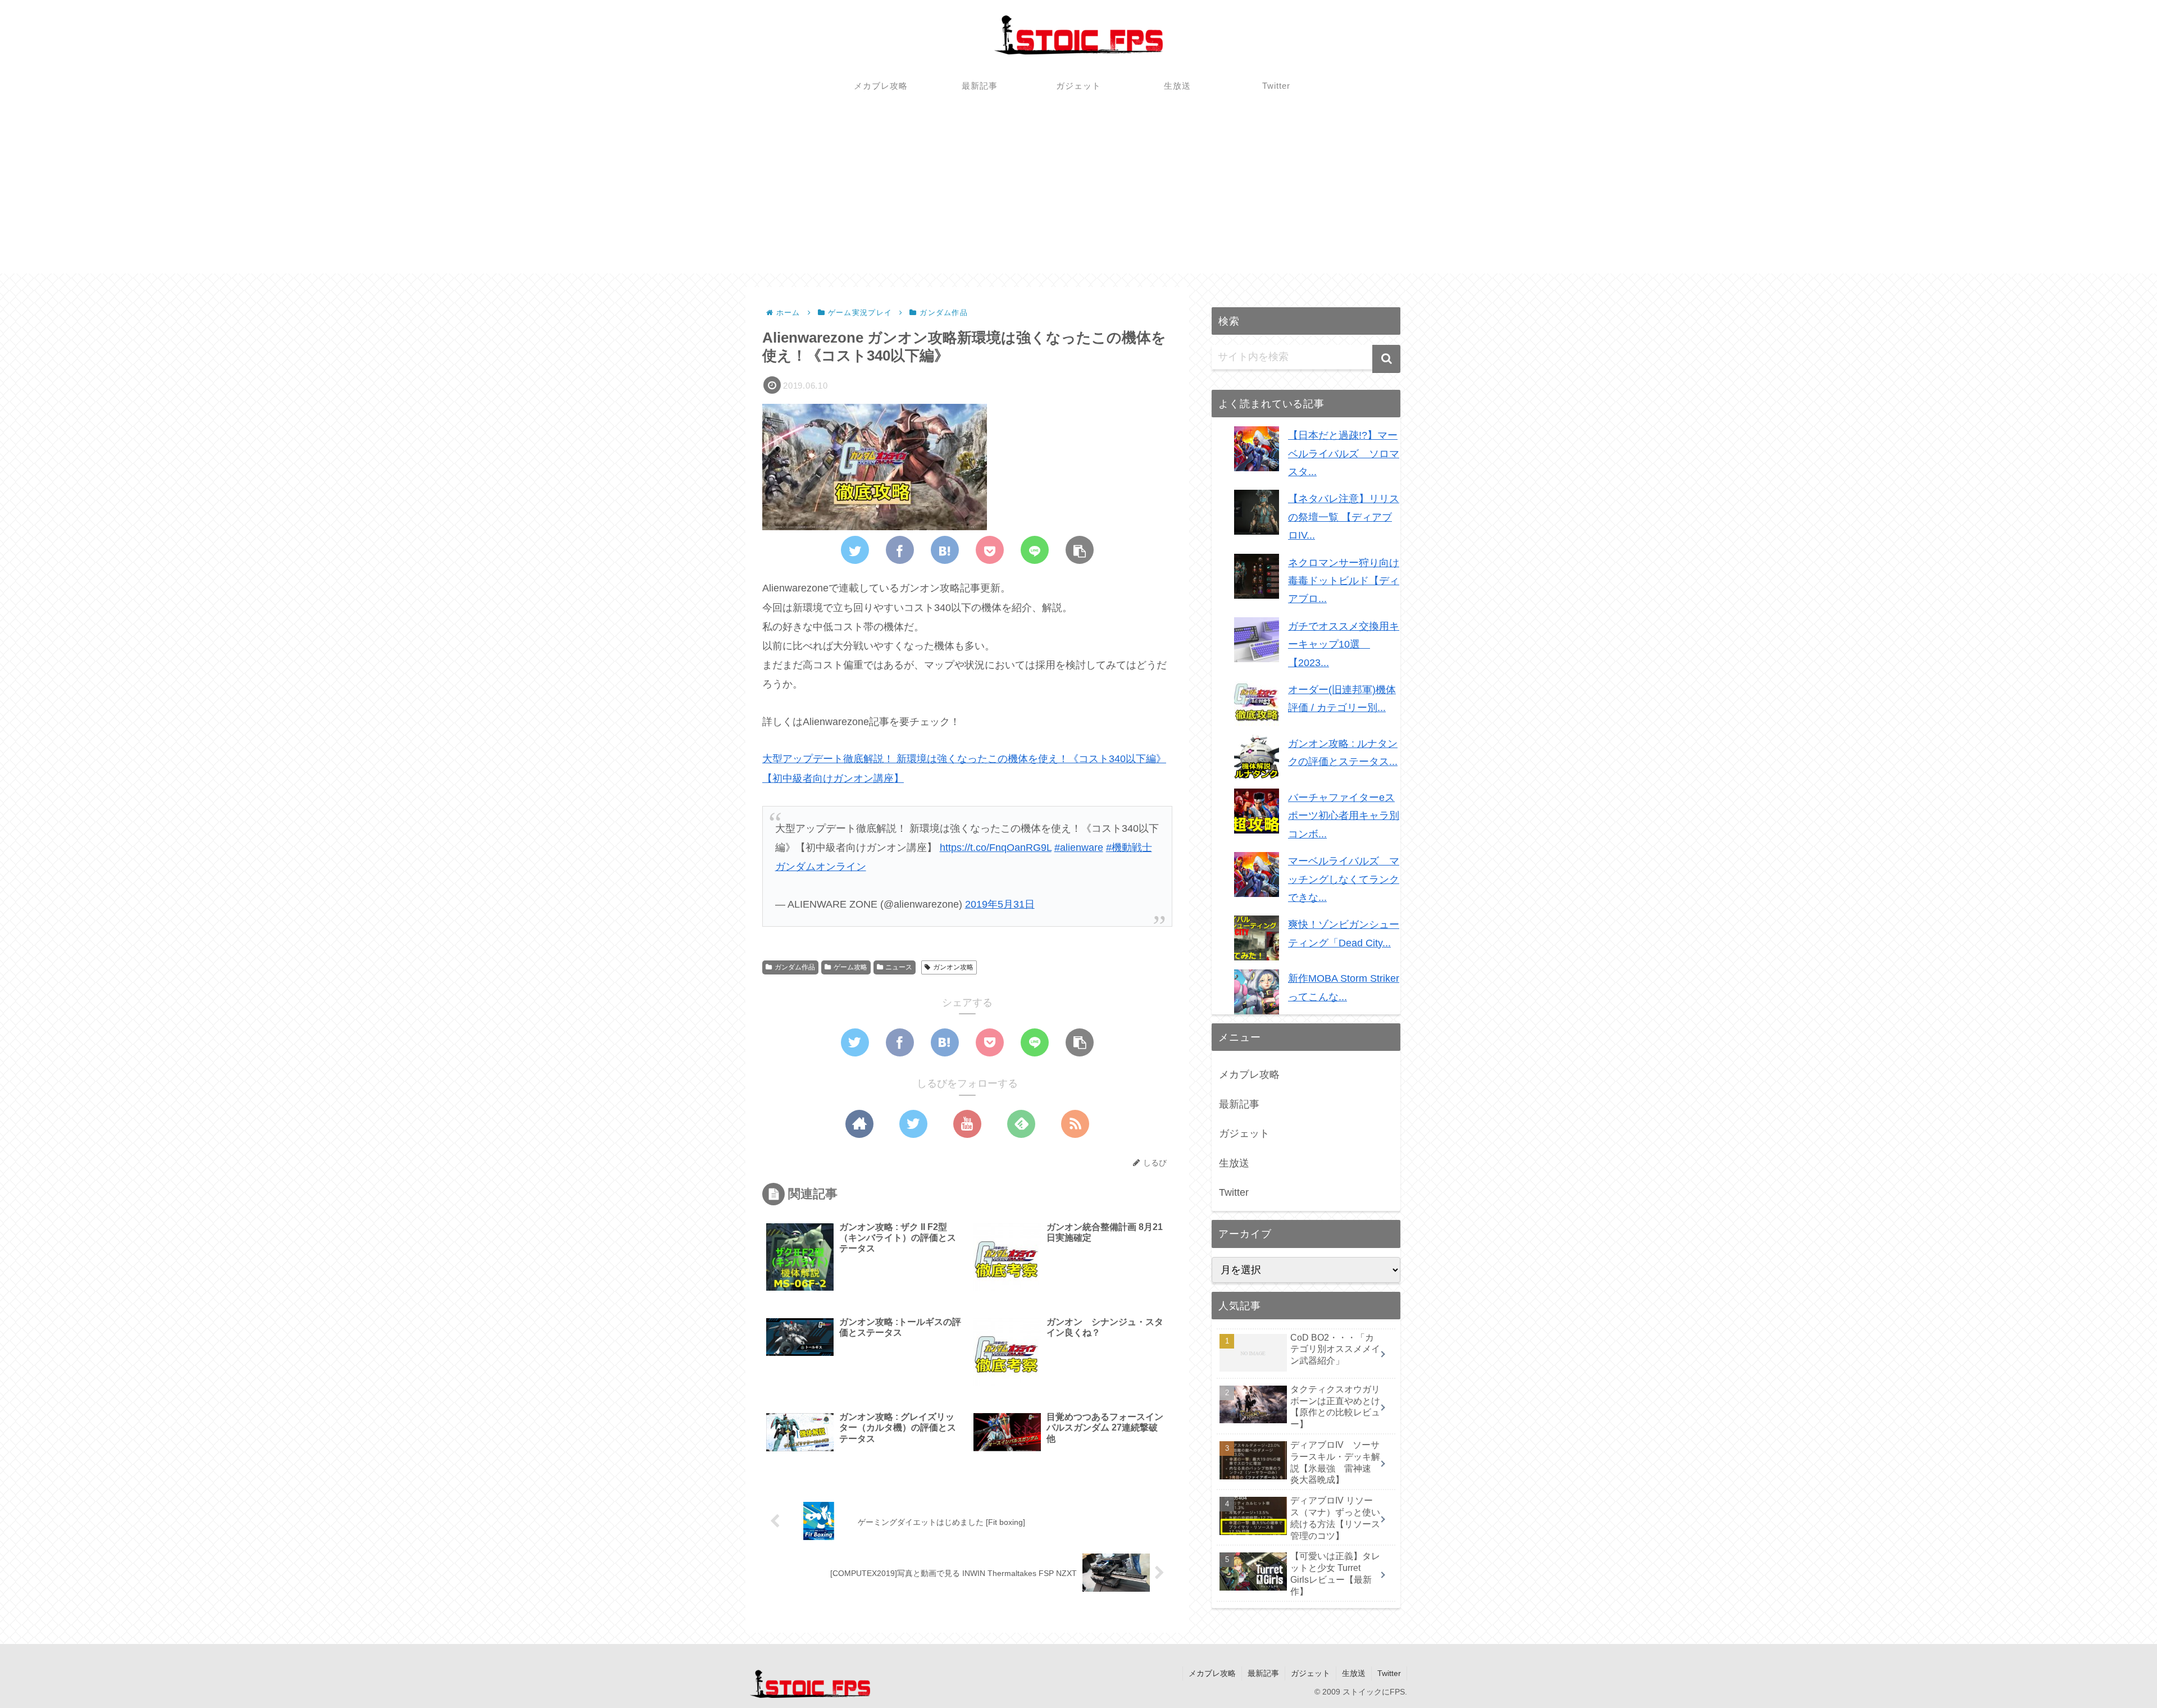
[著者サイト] (859, 1124)
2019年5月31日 (1000, 904)
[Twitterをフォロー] (913, 1124)
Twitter (1234, 1192)
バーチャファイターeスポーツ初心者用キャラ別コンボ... (1344, 816)
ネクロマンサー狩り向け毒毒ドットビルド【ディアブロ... (1344, 581)
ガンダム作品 (795, 967)
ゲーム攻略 (850, 967)
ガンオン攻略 (953, 967)
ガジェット (1244, 1133)
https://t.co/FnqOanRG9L (996, 848)
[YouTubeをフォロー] (967, 1124)
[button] (1386, 359)
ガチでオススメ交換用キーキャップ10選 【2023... (1344, 645)
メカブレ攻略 (1249, 1074)
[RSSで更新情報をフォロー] (1075, 1124)
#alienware (1079, 848)
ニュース (899, 967)
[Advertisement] (1078, 195)
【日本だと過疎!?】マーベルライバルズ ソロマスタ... (1344, 454)
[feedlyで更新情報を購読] (1021, 1124)
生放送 (1234, 1163)
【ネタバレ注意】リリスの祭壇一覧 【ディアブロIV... (1344, 517)
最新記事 (1239, 1104)
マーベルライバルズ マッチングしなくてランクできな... (1344, 879)
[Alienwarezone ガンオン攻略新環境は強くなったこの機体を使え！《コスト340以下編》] (945, 550)
